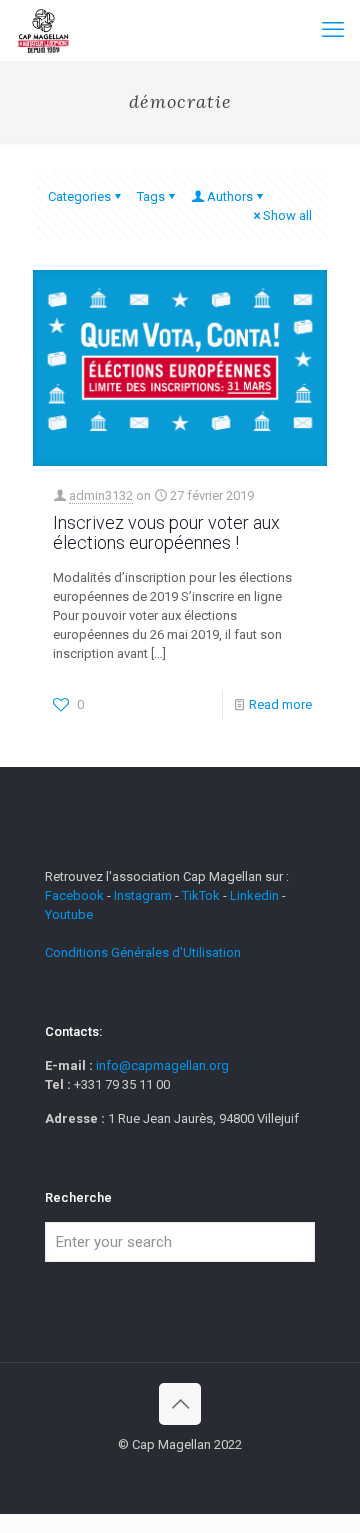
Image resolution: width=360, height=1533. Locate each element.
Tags (151, 196)
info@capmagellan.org (162, 1065)
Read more (280, 704)
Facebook (76, 895)
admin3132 (101, 495)
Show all (287, 215)
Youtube (69, 914)
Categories (79, 196)
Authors (230, 196)
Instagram (143, 895)
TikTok (201, 895)
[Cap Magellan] (43, 30)
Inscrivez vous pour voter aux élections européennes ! (166, 532)
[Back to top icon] (180, 1404)
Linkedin (254, 895)
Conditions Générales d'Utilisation (143, 952)
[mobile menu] (333, 30)
